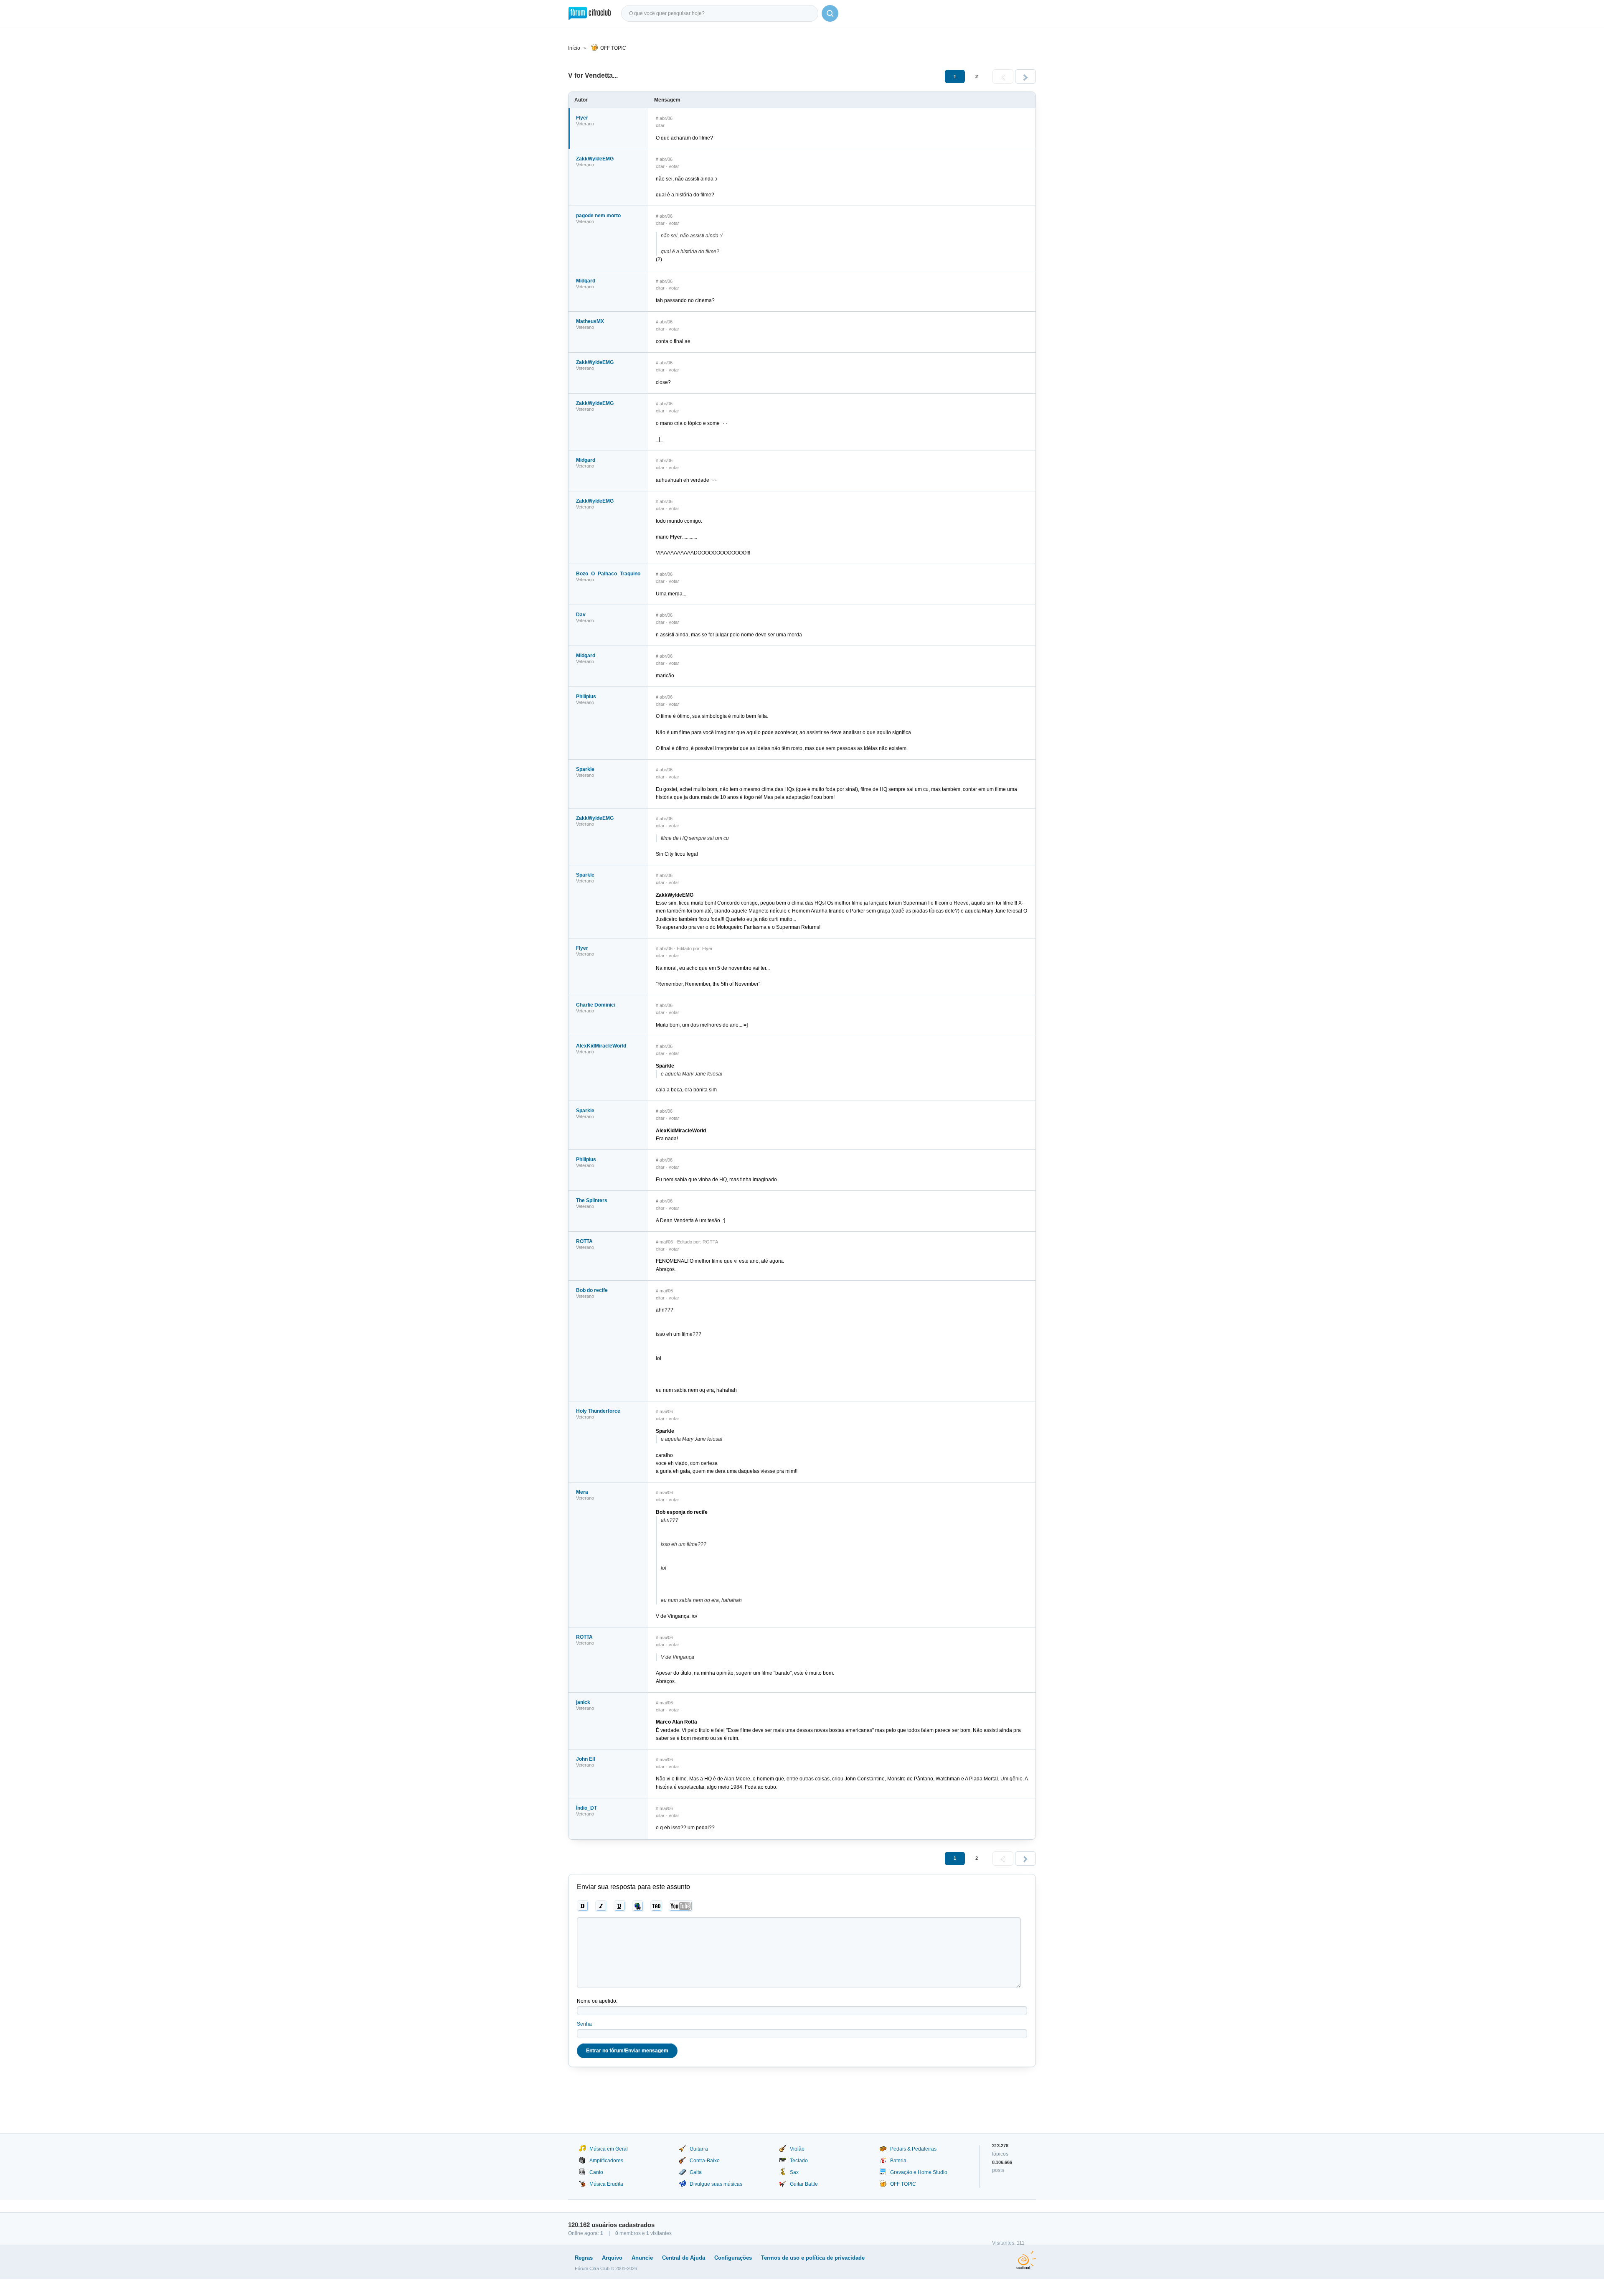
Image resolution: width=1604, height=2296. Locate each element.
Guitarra (699, 2149)
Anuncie (642, 2258)
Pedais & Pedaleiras (913, 2149)
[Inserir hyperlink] (638, 1906)
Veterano (585, 124)
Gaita (696, 2172)
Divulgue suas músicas (716, 2184)
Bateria (898, 2161)
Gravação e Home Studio (919, 2172)
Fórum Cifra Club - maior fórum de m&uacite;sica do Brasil (590, 13)
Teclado (799, 2161)
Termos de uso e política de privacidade (813, 2258)
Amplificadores (606, 2161)
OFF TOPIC (613, 48)
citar (660, 125)
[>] (1025, 76)
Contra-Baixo (705, 2161)
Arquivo (612, 2258)
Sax (794, 2172)
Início (574, 48)
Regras (584, 2258)
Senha (584, 2024)
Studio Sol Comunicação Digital (1026, 2260)
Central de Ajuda (684, 2258)
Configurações (733, 2258)
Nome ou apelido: (597, 2001)
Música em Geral (609, 2149)
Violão (797, 2149)
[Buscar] (830, 13)
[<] (1003, 76)
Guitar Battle (804, 2184)
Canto (596, 2172)
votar (674, 166)
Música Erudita (606, 2184)
